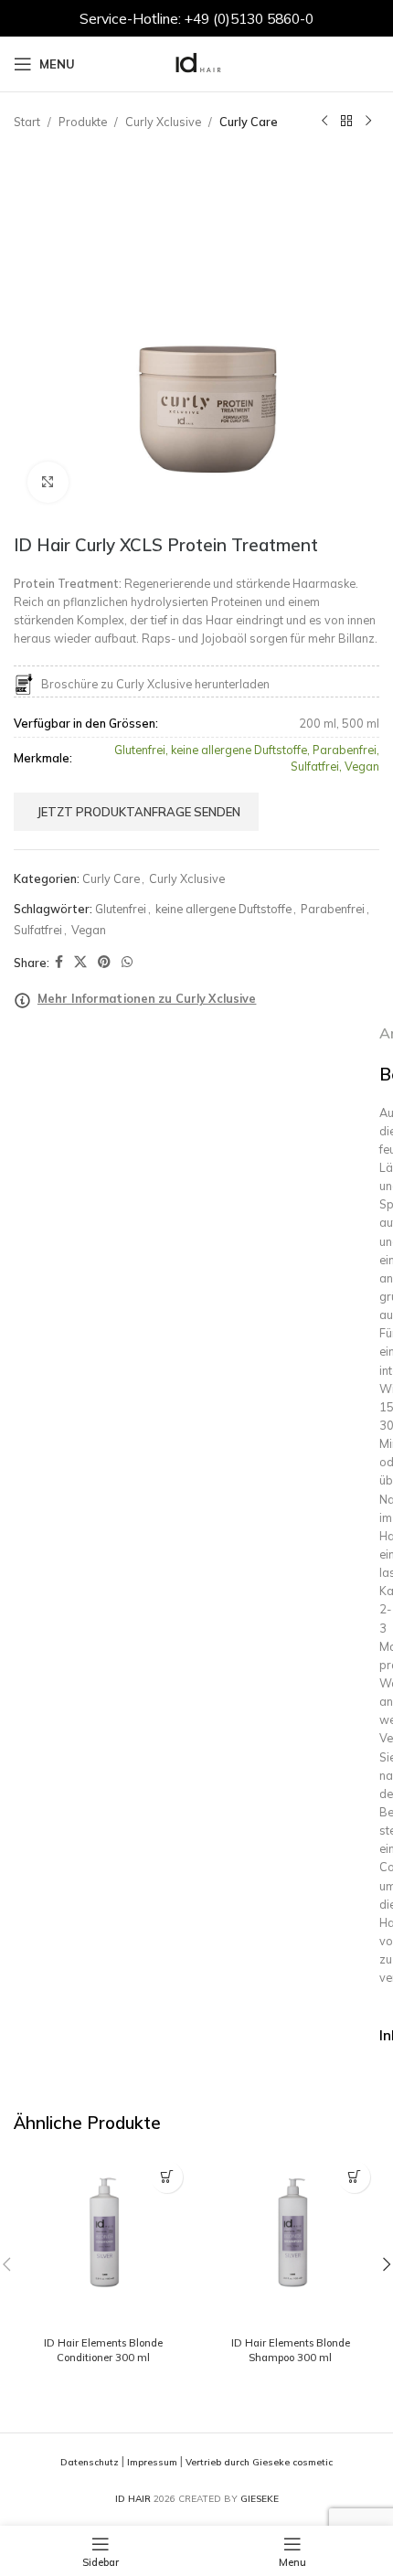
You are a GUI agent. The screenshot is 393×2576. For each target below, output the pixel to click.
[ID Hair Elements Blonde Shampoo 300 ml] (290, 2241)
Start (27, 122)
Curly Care (249, 122)
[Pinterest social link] (104, 962)
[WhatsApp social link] (127, 962)
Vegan (89, 930)
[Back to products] (346, 122)
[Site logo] (196, 62)
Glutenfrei (121, 909)
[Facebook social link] (59, 962)
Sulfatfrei (38, 930)
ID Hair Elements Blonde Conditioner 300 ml (103, 2350)
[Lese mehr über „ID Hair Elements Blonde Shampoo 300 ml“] (354, 2177)
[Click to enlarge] (48, 482)
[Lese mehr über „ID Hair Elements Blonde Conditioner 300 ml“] (167, 2177)
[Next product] (368, 122)
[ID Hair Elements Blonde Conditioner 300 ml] (103, 2241)
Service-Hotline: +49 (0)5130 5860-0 (196, 18)
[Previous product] (324, 122)
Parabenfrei (333, 909)
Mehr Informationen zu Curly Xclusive (147, 998)
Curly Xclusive (163, 122)
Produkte (83, 122)
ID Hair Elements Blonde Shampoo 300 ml (291, 2350)
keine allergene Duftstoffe (223, 909)
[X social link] (80, 962)
